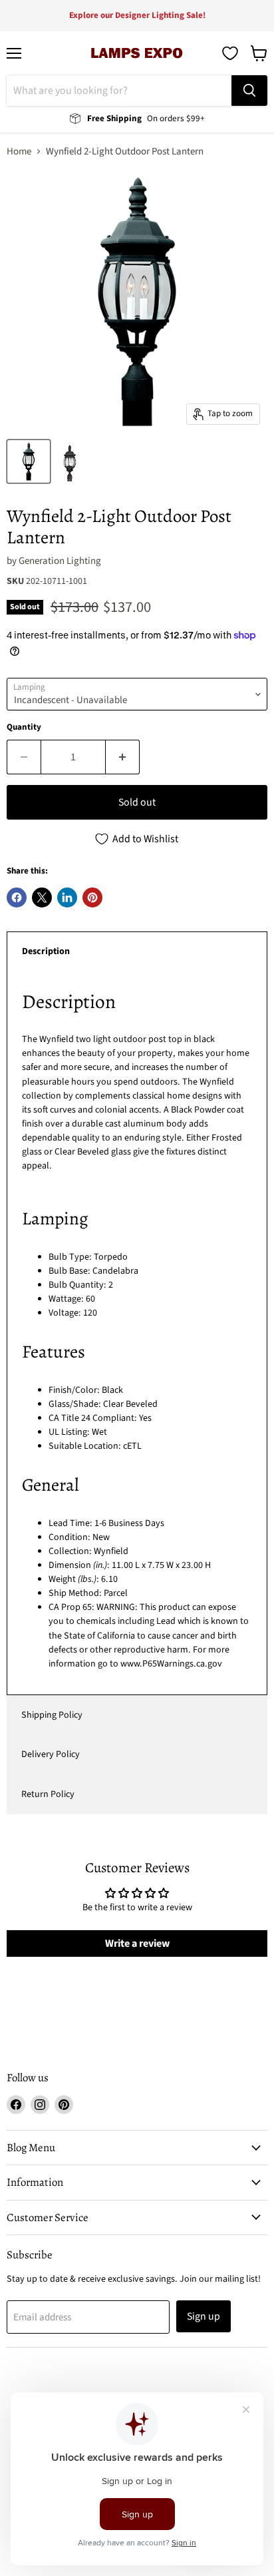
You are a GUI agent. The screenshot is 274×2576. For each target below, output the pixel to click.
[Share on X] (42, 898)
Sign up (204, 2316)
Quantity (24, 727)
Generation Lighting (60, 561)
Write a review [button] (137, 1943)
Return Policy (48, 1794)
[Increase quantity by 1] (123, 757)
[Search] (249, 91)
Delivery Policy (51, 1754)
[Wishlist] (230, 53)
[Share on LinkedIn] (67, 898)
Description (46, 951)
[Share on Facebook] (17, 898)
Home (19, 151)
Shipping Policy (52, 1715)
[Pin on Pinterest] (92, 898)
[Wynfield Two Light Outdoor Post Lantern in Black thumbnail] (29, 461)
